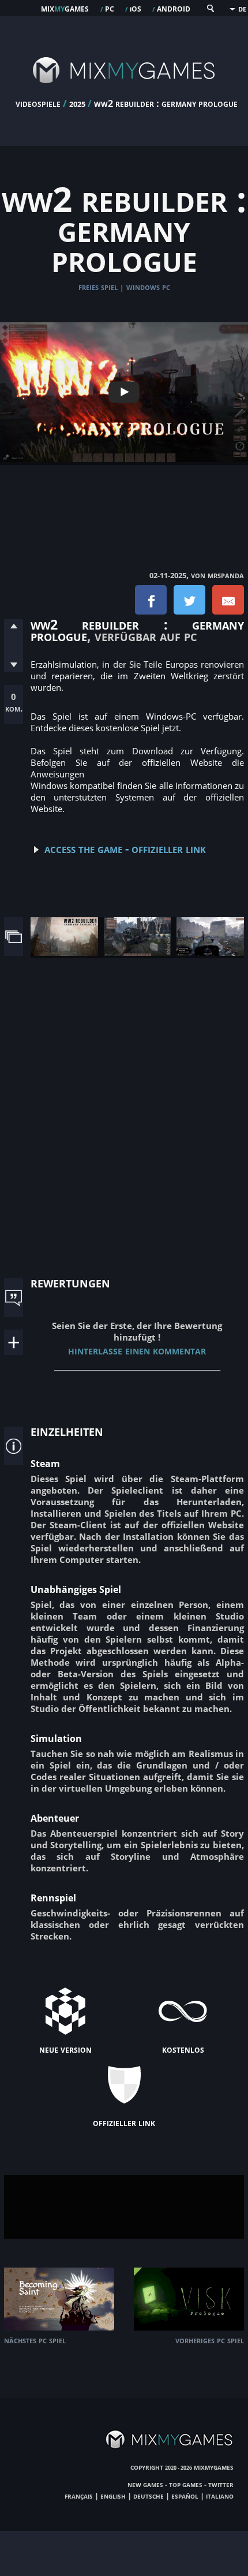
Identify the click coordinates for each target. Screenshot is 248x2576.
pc (110, 8)
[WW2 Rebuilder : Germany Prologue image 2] (138, 952)
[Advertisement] (124, 505)
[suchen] (210, 11)
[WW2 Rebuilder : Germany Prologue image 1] (64, 952)
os (136, 8)
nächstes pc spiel (35, 2340)
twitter (221, 2484)
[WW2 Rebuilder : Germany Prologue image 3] (210, 952)
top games (186, 2484)
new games (145, 2484)
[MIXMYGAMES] (124, 94)
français (79, 2496)
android (174, 8)
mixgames (65, 8)
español (185, 2496)
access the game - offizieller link (125, 848)
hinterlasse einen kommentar (137, 1350)
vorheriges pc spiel (210, 2340)
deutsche (149, 2496)
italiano (220, 2496)
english (113, 2496)
